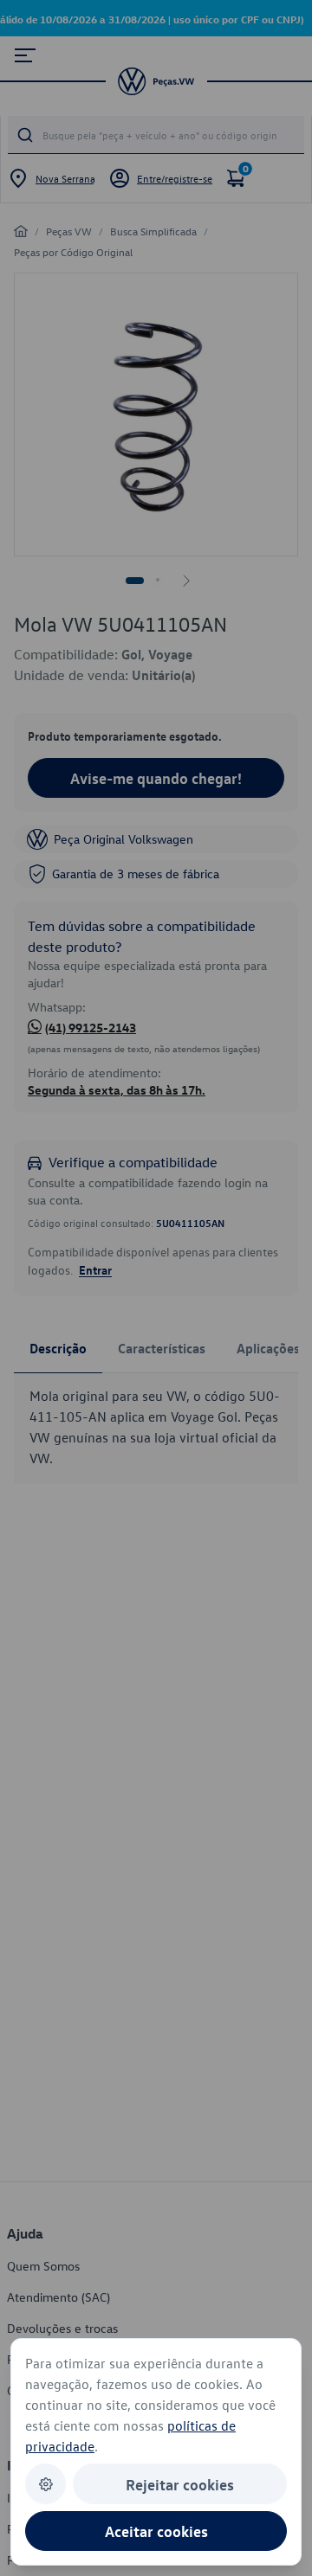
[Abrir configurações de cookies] (45, 2484)
